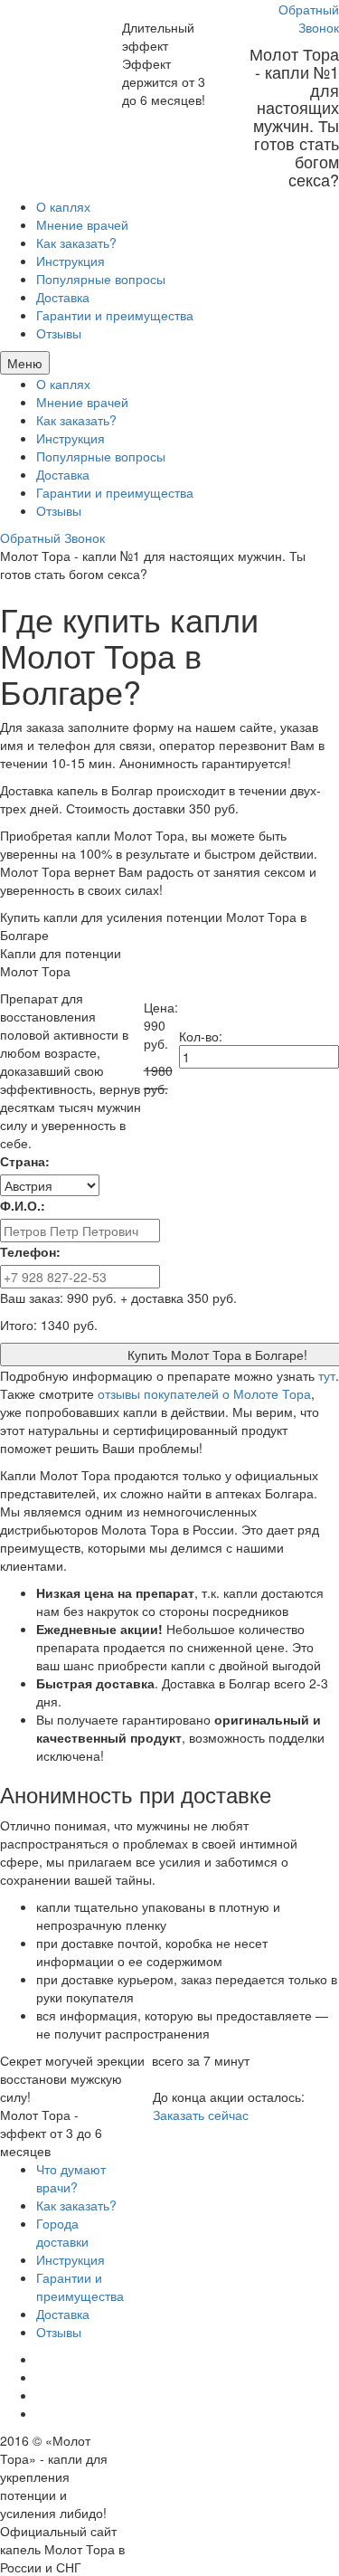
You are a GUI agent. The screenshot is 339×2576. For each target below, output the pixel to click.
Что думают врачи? (71, 2178)
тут (327, 1375)
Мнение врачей (82, 224)
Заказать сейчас (201, 2115)
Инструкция (71, 261)
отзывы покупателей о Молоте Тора (204, 1393)
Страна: (25, 1161)
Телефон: (30, 1251)
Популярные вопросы (101, 279)
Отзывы (59, 333)
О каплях (63, 206)
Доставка (63, 297)
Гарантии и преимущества (115, 315)
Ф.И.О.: (23, 1205)
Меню (25, 363)
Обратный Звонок (309, 18)
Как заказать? (76, 242)
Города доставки (62, 2232)
